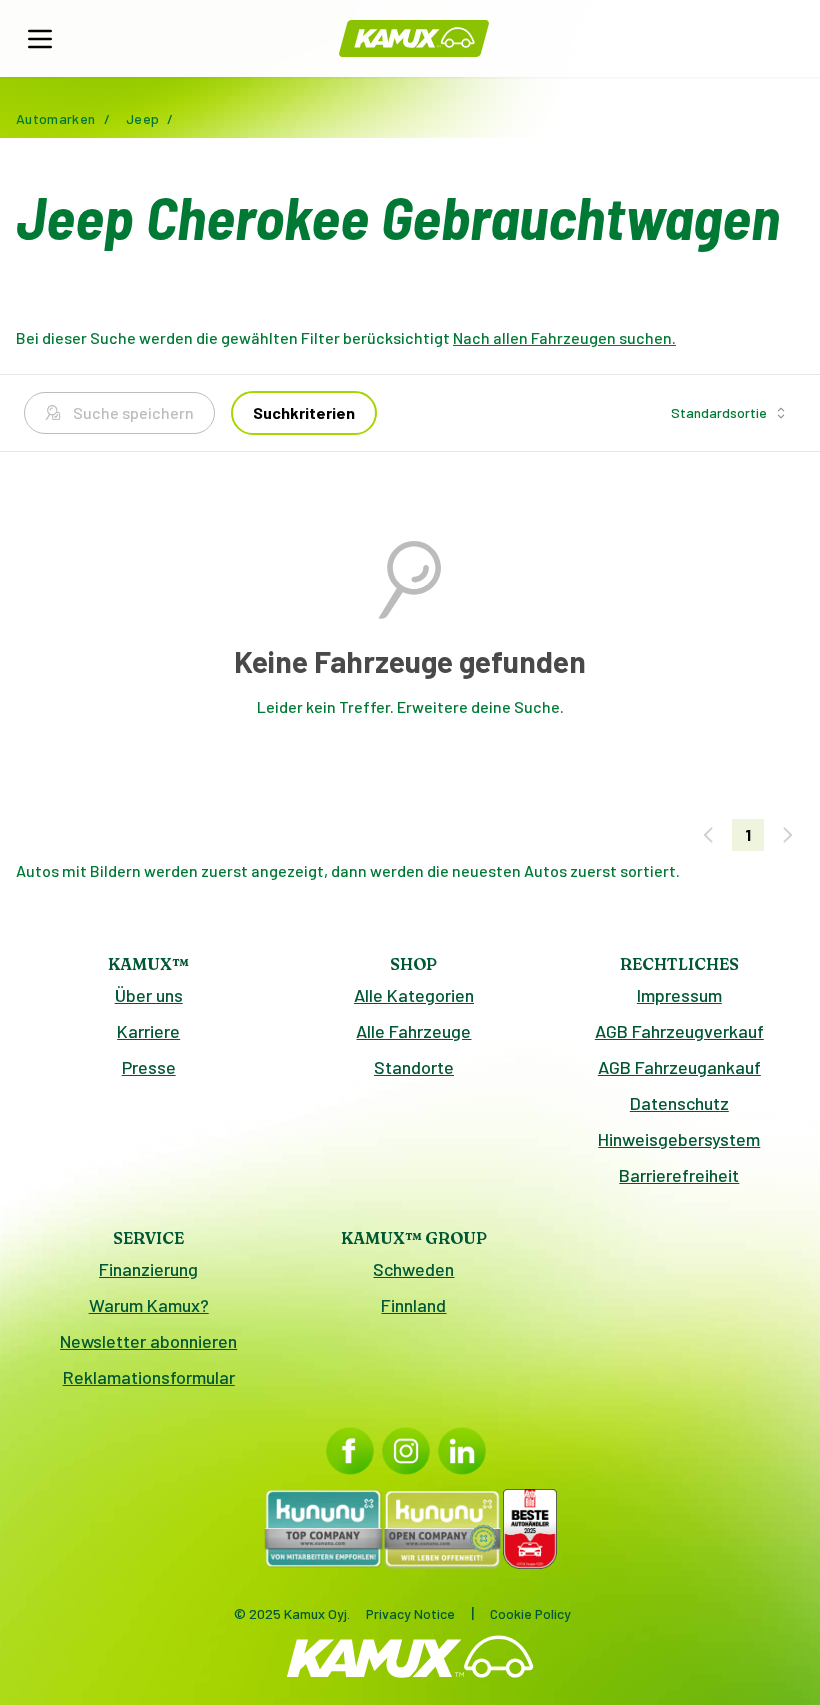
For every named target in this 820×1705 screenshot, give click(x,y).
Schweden (413, 1269)
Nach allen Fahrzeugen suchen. (564, 337)
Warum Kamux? (149, 1305)
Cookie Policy (530, 1613)
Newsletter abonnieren (148, 1341)
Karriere (148, 1031)
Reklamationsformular (149, 1377)
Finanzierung (148, 1269)
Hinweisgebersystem (679, 1139)
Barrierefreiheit (679, 1175)
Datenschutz (679, 1103)
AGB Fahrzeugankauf (679, 1067)
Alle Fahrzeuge (413, 1031)
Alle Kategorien (414, 995)
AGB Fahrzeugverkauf (679, 1031)
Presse (149, 1067)
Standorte (414, 1067)
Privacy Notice (410, 1613)
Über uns (149, 995)
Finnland (413, 1305)
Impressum (679, 995)
